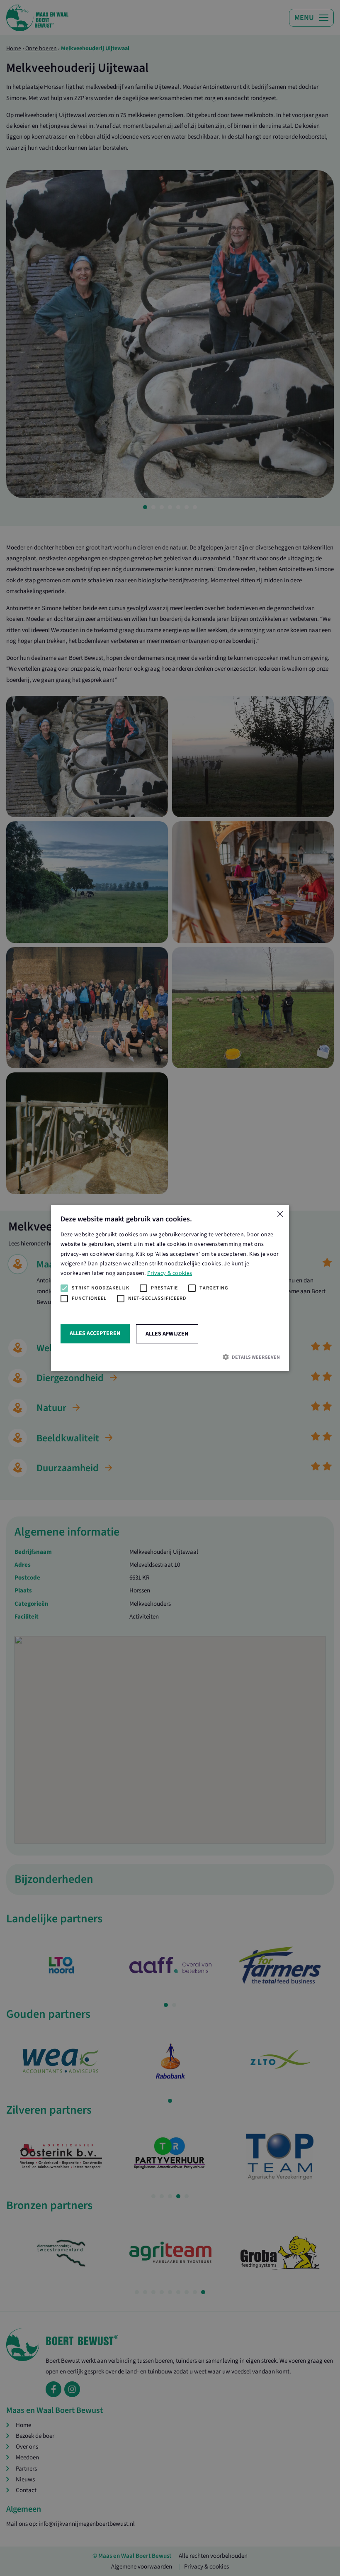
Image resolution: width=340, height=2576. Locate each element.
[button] (170, 1357)
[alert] (170, 1288)
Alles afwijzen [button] (167, 1334)
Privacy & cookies (170, 1273)
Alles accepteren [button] (95, 1333)
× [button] (280, 1215)
